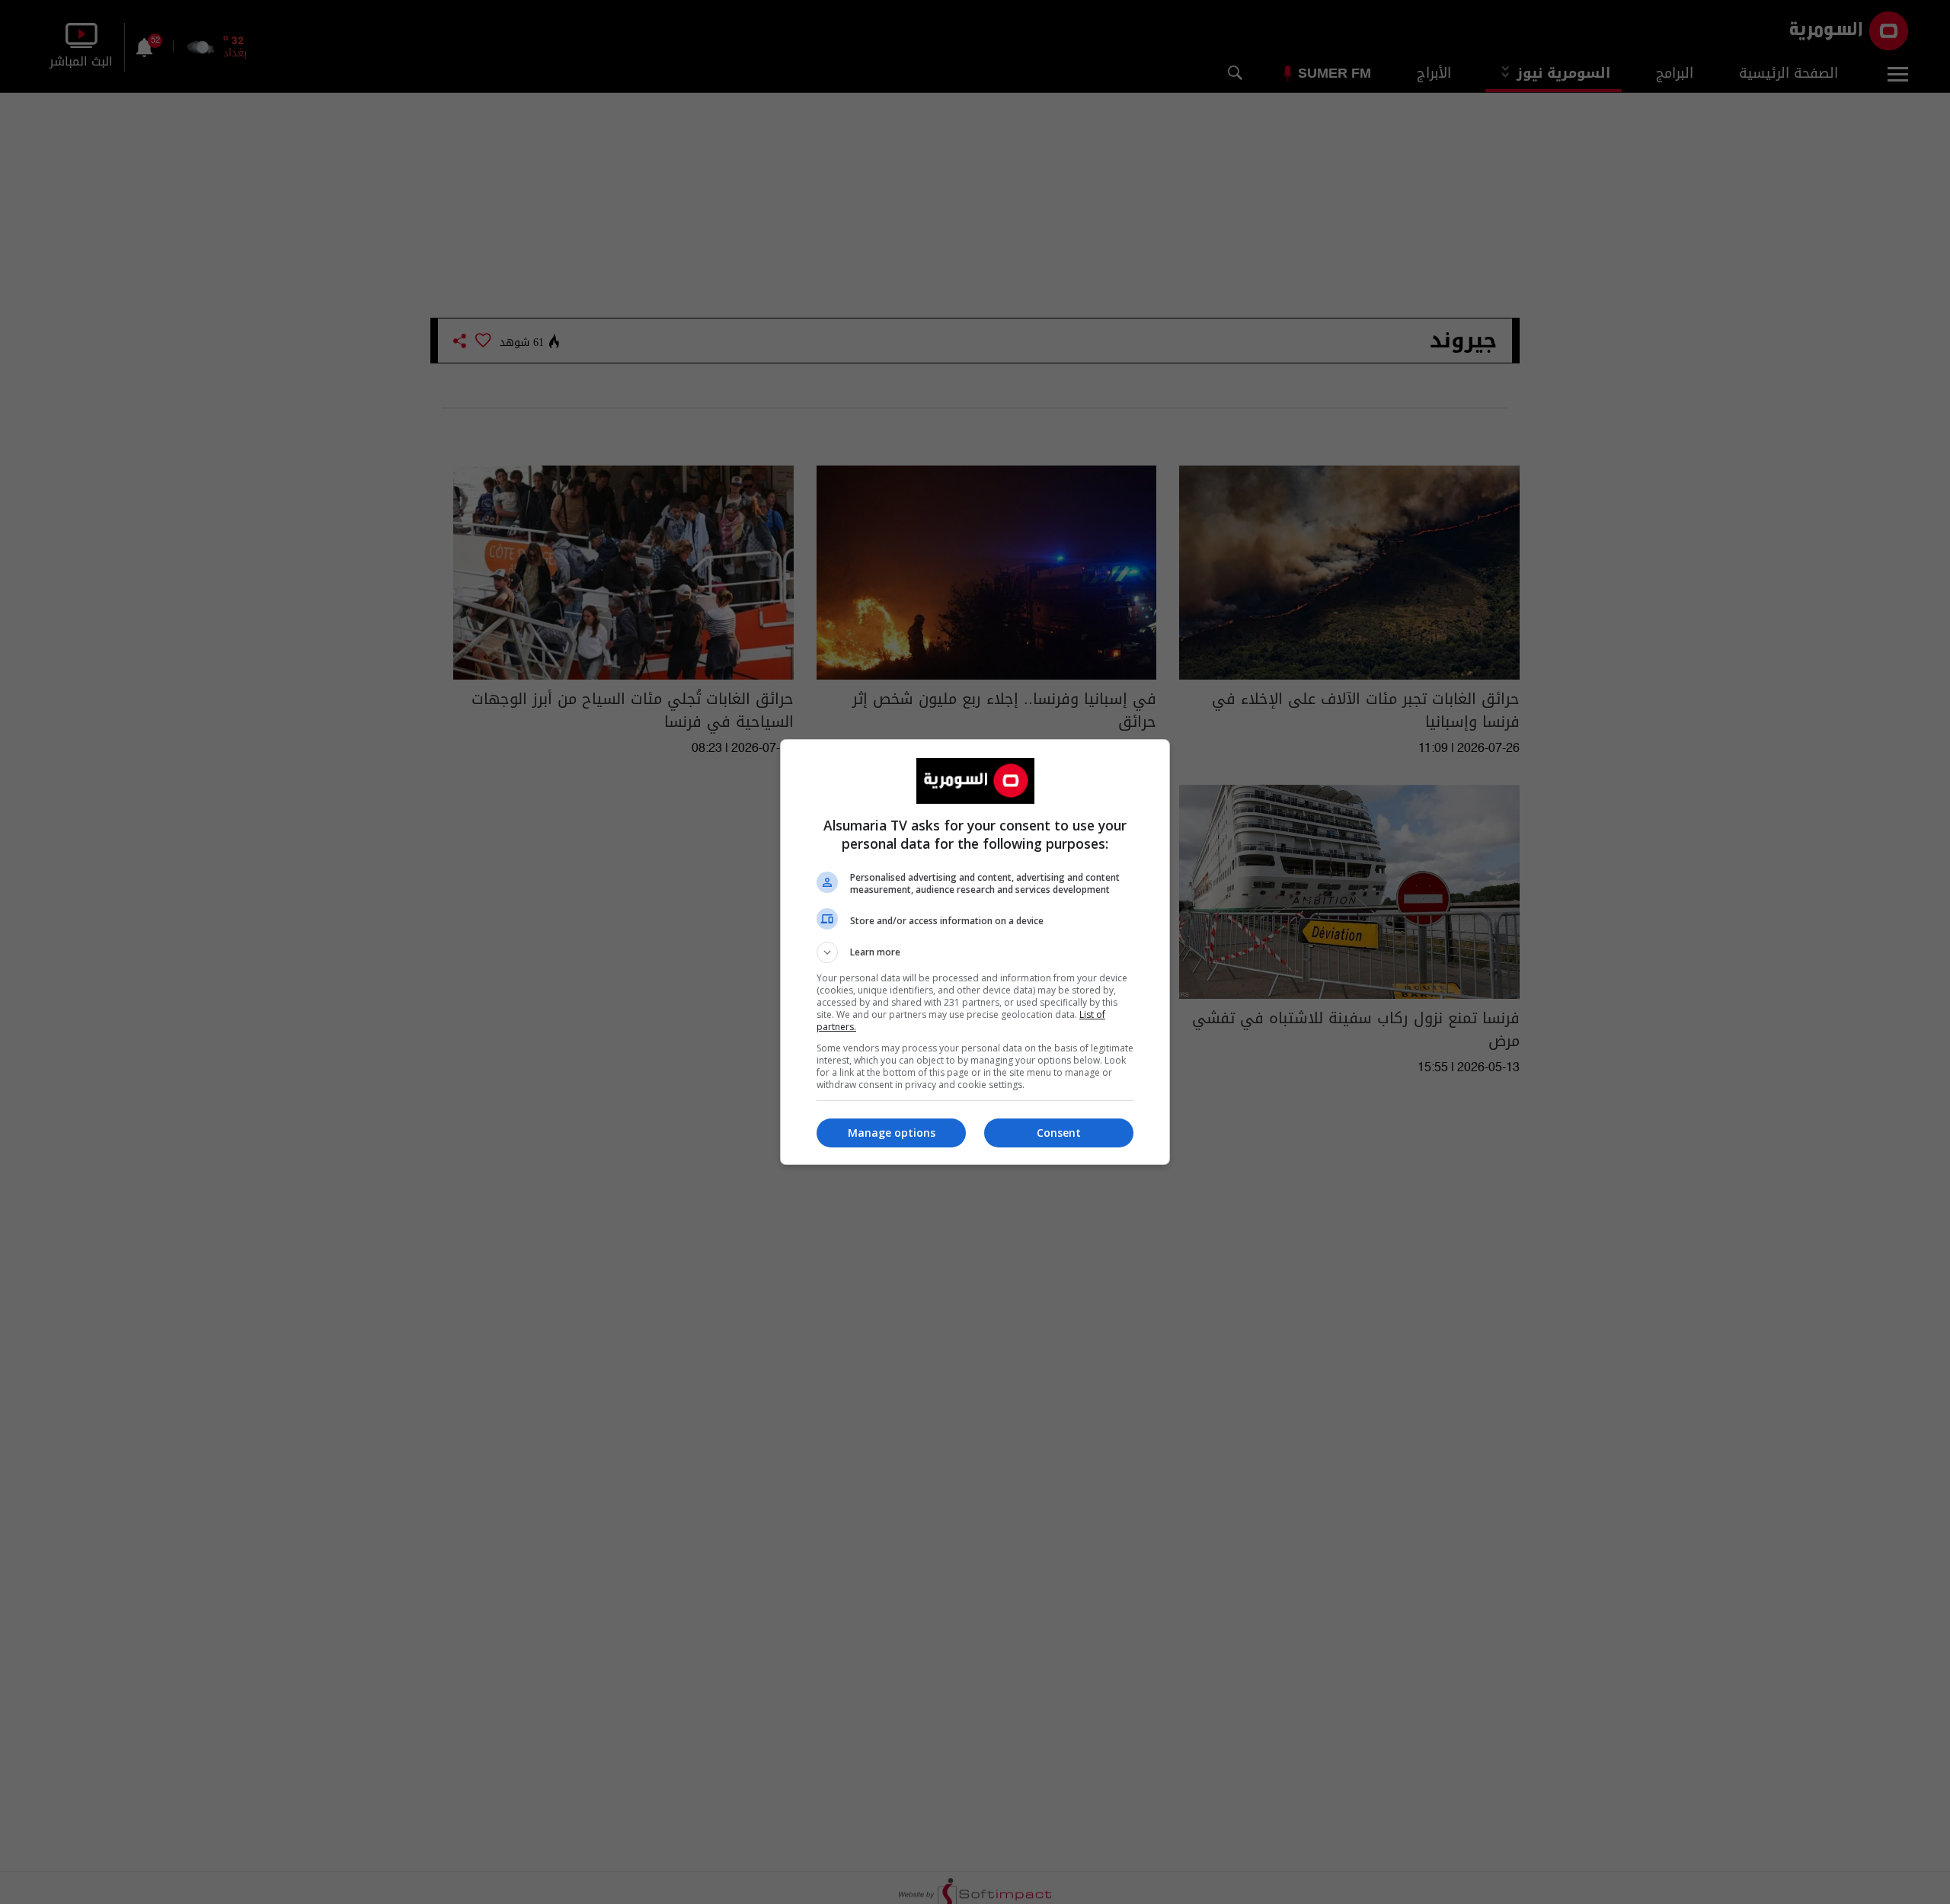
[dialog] (975, 952)
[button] (975, 952)
